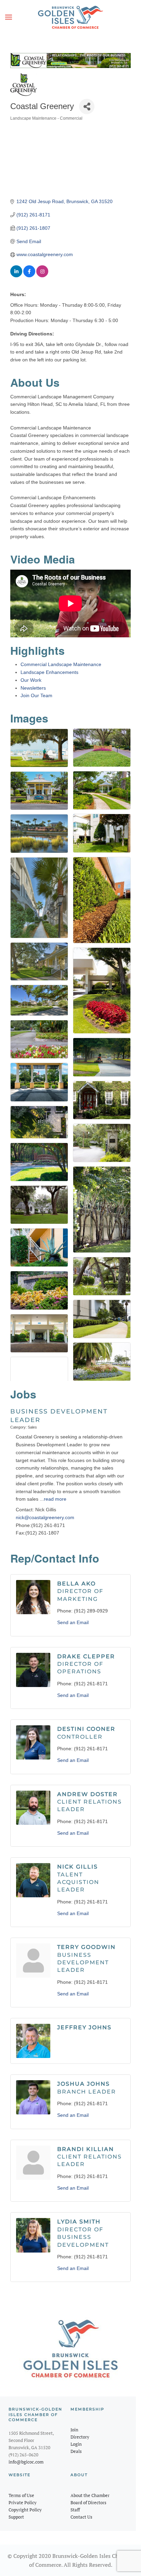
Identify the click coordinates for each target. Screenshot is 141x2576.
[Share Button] (87, 107)
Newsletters (33, 688)
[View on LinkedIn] (16, 276)
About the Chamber (90, 2495)
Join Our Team (36, 695)
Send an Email (73, 1622)
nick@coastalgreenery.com (45, 1517)
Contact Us (81, 2517)
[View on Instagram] (42, 276)
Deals (76, 2451)
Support (16, 2517)
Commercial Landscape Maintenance (61, 664)
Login (76, 2444)
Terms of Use (21, 2495)
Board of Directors (88, 2502)
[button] (9, 17)
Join (74, 2430)
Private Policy (23, 2502)
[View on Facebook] (29, 276)
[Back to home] (70, 17)
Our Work (31, 680)
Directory (80, 2437)
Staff (75, 2510)
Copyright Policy (25, 2510)
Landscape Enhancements (49, 672)
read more (55, 1499)
